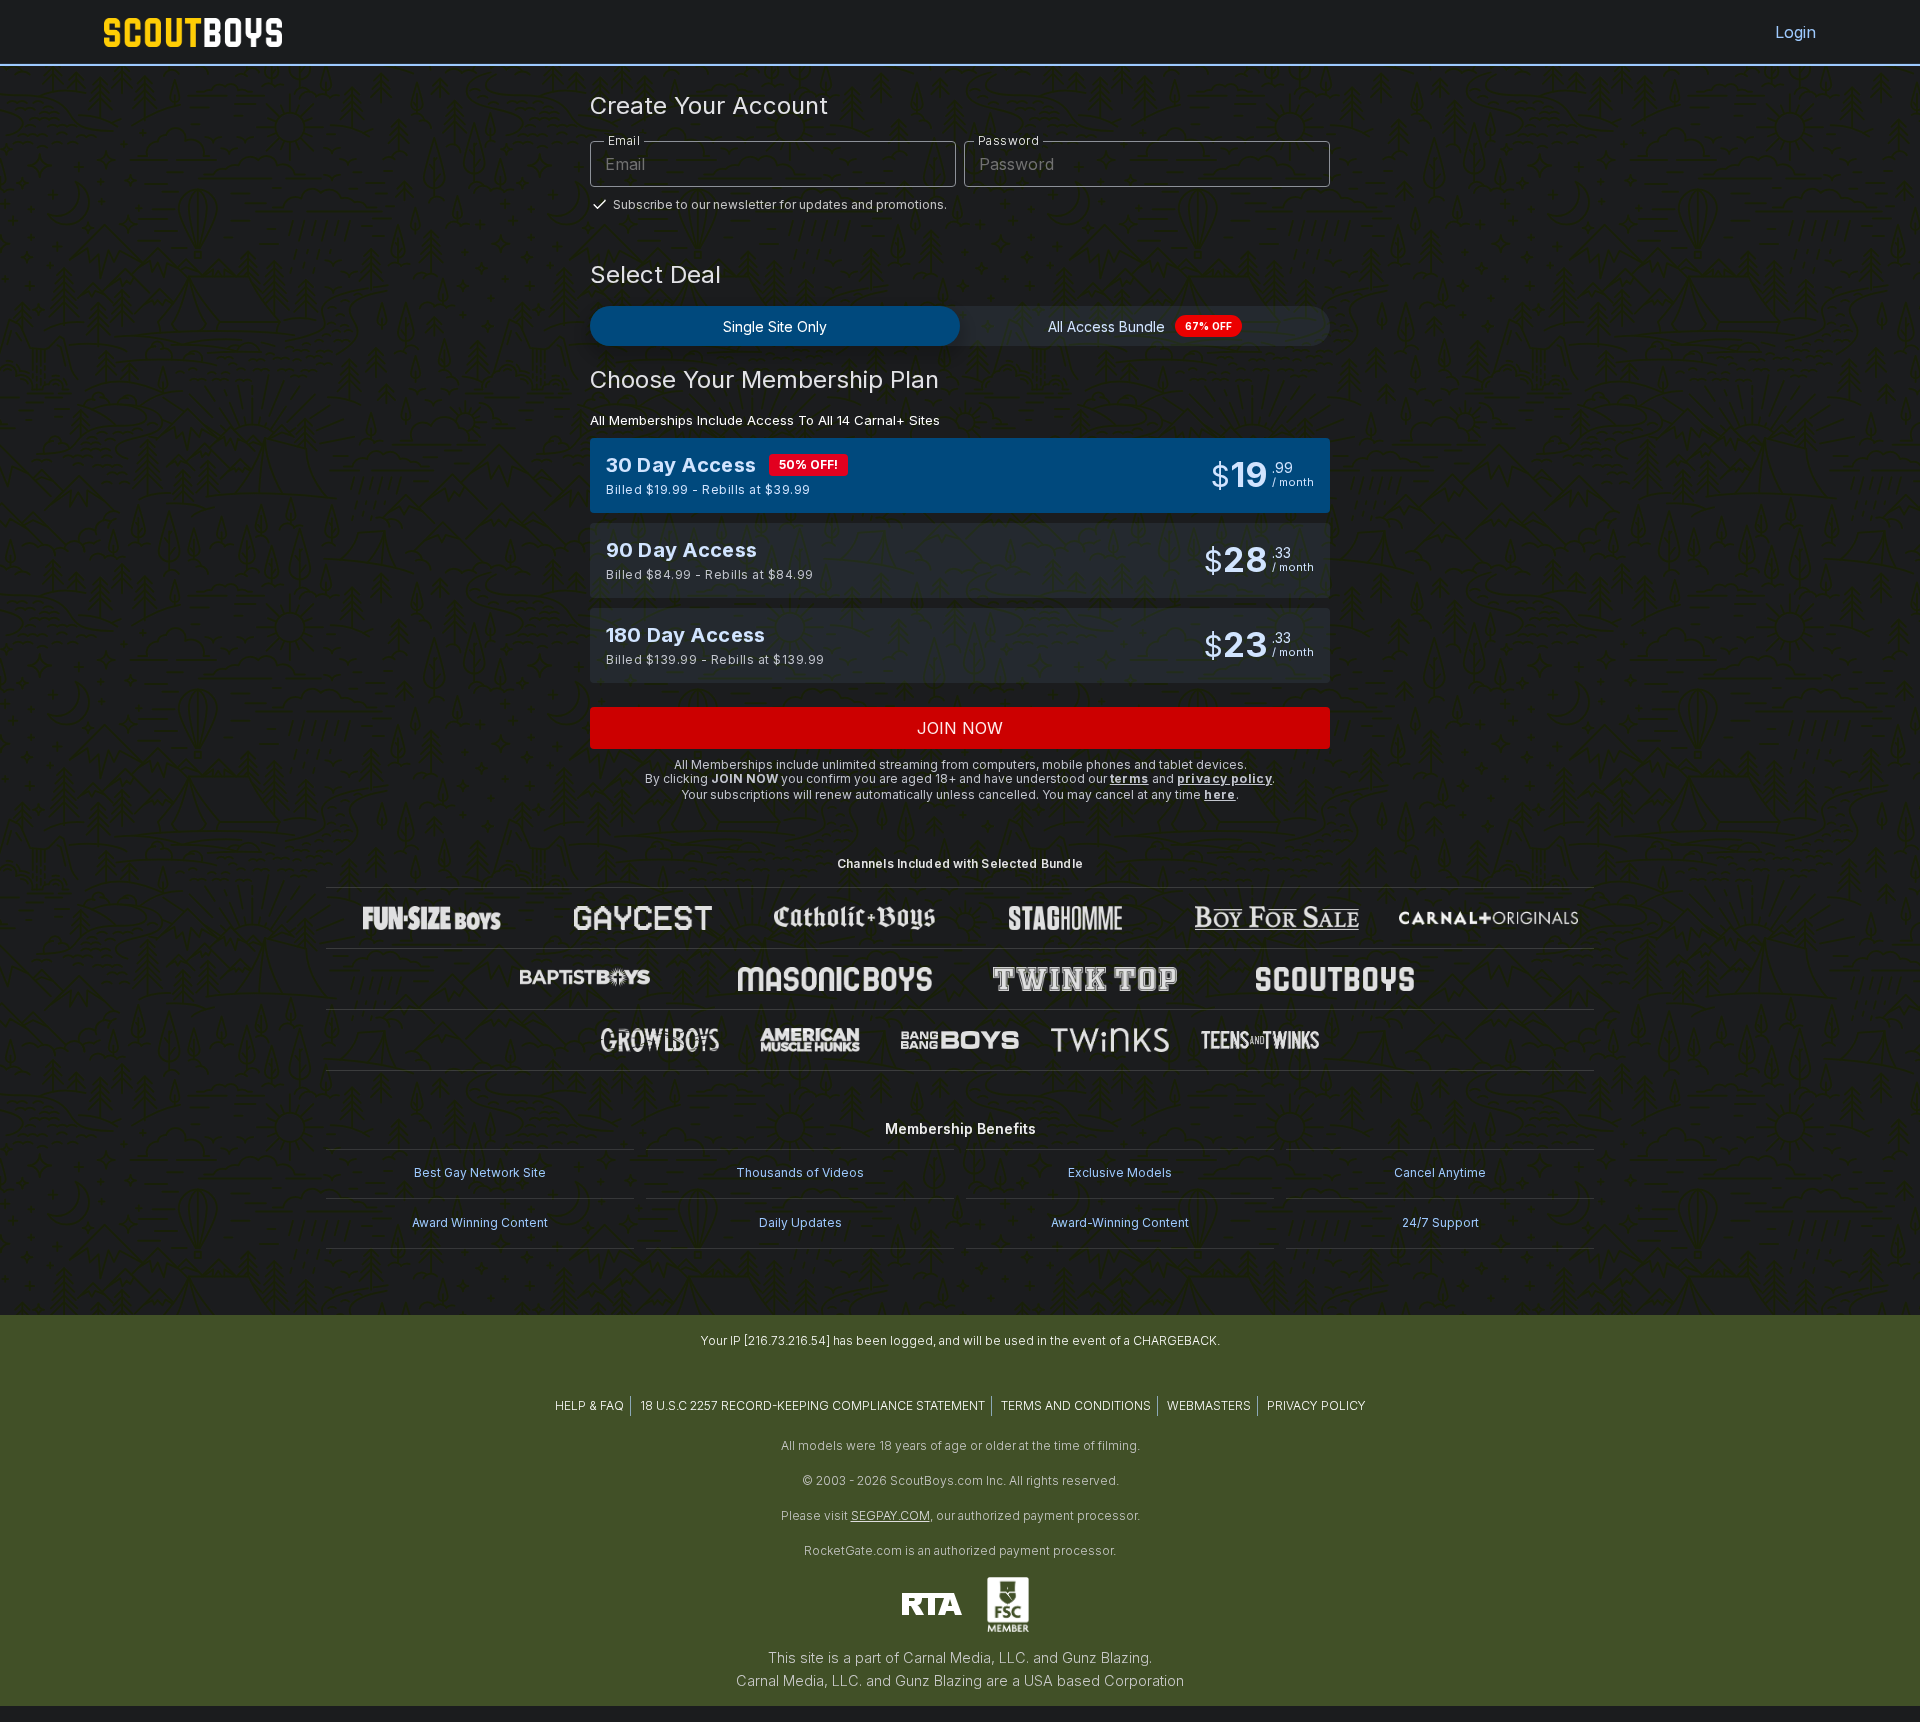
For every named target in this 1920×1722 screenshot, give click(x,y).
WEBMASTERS (1209, 1405)
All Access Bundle (1140, 326)
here (1220, 794)
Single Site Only (775, 326)
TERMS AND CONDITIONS (1076, 1405)
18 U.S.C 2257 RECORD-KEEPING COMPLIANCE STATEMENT (812, 1405)
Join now (960, 728)
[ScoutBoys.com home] (193, 32)
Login (1796, 32)
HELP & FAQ (589, 1405)
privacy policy (1225, 778)
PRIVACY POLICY (1316, 1405)
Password (1008, 140)
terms (1129, 778)
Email (624, 140)
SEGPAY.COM (890, 1515)
